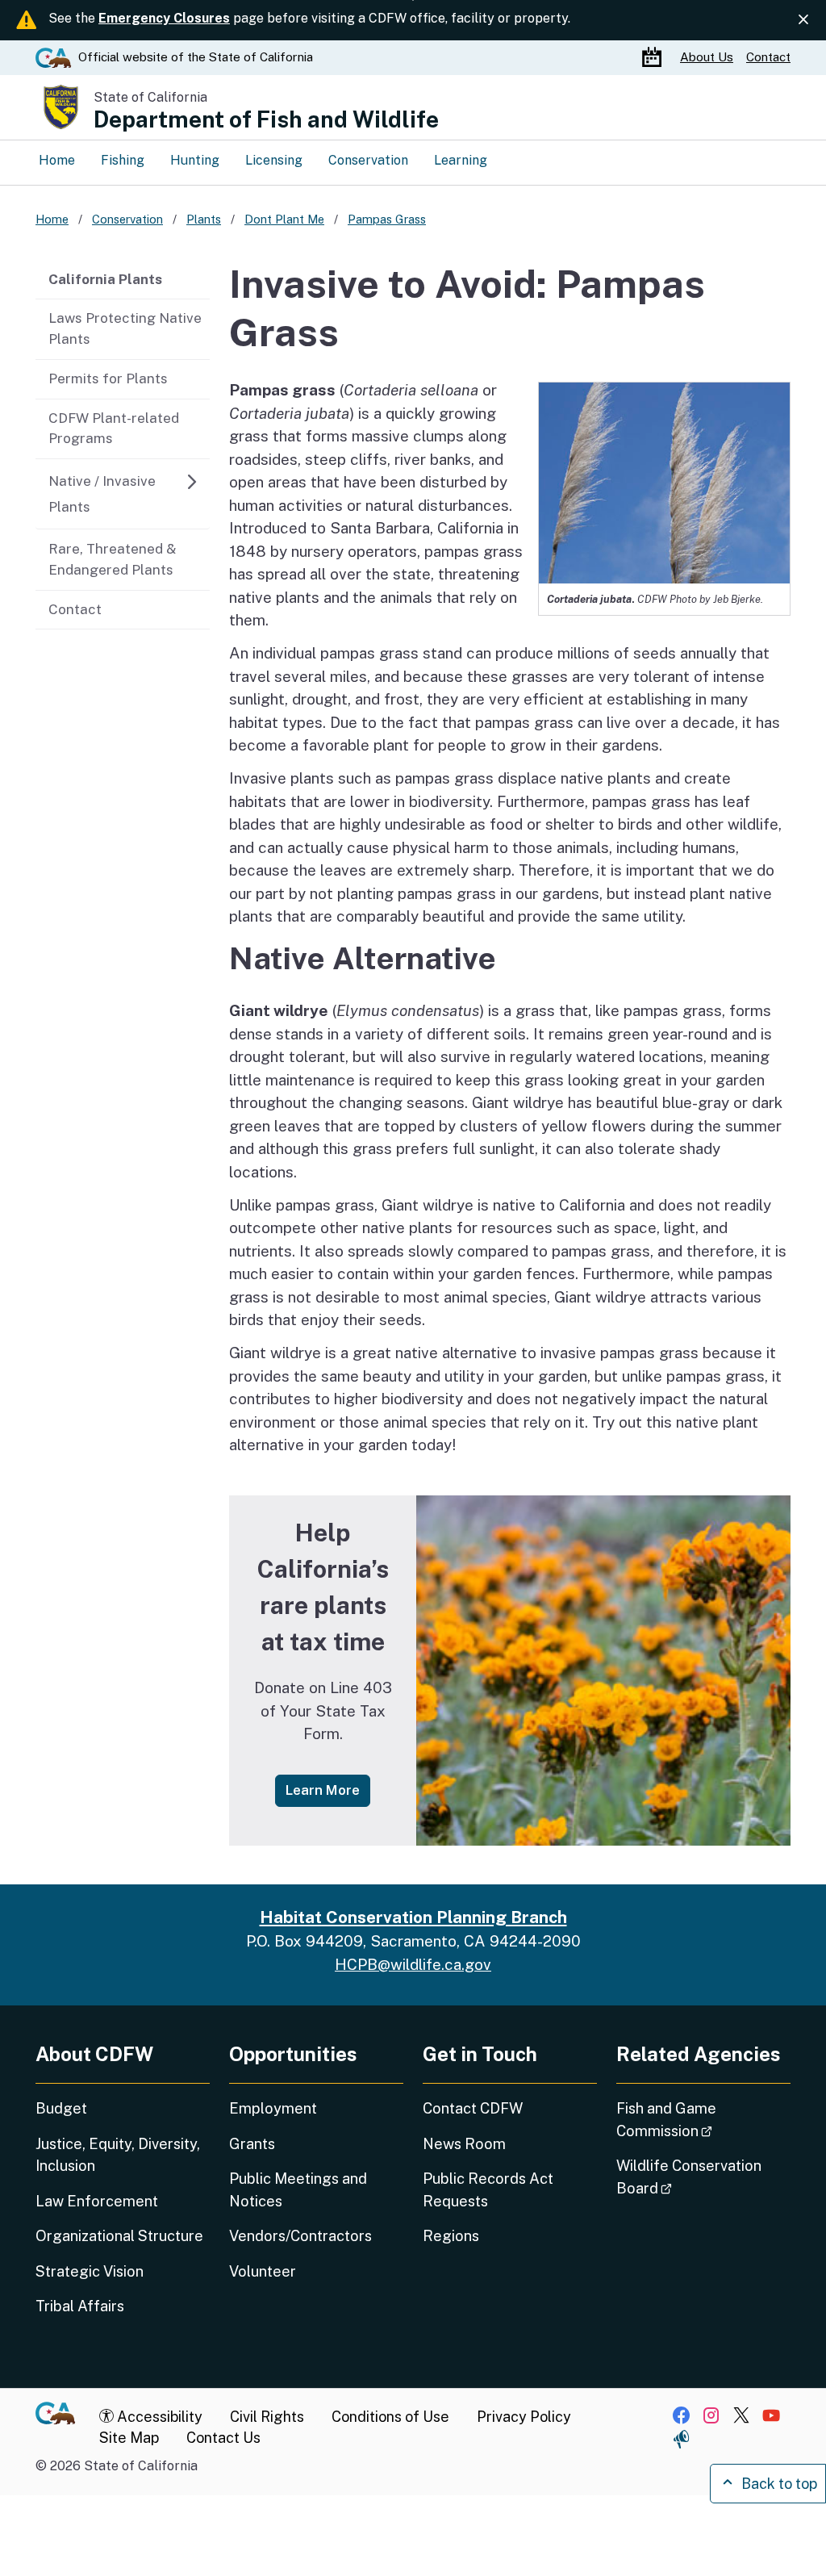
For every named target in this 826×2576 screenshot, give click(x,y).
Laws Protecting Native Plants (125, 328)
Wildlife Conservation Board (689, 2177)
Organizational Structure (119, 2236)
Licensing (274, 160)
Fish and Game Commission (703, 2119)
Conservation (368, 160)
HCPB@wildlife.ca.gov (413, 1964)
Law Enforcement (97, 2201)
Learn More (328, 1790)
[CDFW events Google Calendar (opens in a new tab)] (654, 58)
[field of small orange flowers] (603, 1671)
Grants (252, 2144)
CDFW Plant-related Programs (114, 429)
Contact (768, 57)
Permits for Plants (108, 378)
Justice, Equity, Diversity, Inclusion (118, 2155)
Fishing (123, 160)
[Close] (803, 19)
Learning (461, 160)
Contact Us (223, 2438)
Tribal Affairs (80, 2306)
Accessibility (158, 2417)
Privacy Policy (524, 2417)
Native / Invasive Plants (102, 494)
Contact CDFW (473, 2108)
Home (57, 160)
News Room (464, 2144)
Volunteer (263, 2271)
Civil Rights (267, 2417)
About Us (707, 57)
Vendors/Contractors (300, 2236)
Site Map (129, 2438)
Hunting (195, 160)
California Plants (105, 279)
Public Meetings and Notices (298, 2189)
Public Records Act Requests (488, 2189)
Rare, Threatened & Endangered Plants (113, 559)
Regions (451, 2236)
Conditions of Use (390, 2417)
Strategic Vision (90, 2271)
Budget (61, 2108)
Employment (273, 2108)
